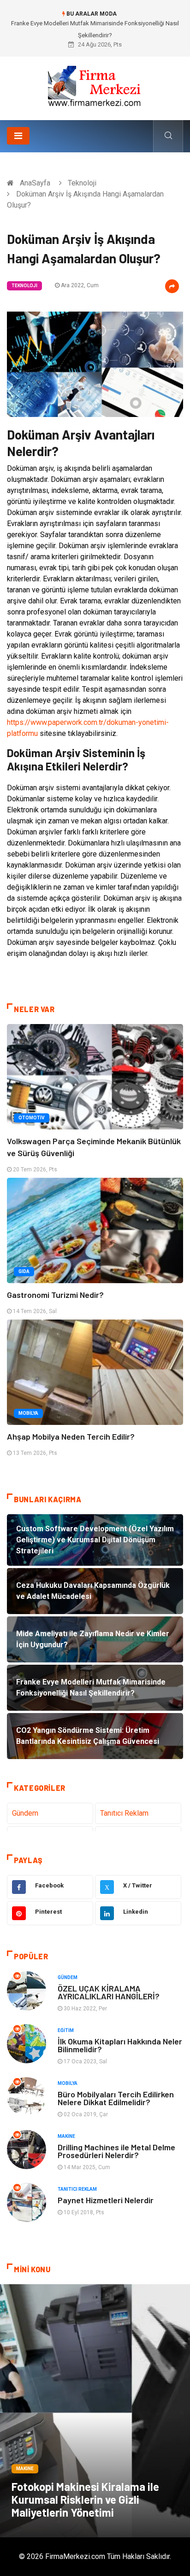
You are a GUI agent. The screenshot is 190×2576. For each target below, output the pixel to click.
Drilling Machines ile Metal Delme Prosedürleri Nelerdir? (116, 2151)
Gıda (24, 1271)
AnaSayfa (35, 183)
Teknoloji (82, 183)
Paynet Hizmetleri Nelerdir (106, 2200)
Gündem (25, 1813)
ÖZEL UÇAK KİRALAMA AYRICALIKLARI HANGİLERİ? (109, 1992)
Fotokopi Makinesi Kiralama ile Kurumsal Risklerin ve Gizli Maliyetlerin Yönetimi (85, 2499)
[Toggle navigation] (18, 136)
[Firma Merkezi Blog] (95, 85)
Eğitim (66, 2030)
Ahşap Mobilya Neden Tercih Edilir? (71, 1436)
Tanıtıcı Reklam (124, 1813)
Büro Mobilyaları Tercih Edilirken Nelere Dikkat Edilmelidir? (116, 2098)
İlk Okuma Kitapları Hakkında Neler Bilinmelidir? (120, 2045)
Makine (66, 2136)
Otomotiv (32, 1118)
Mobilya (28, 1413)
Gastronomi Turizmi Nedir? (55, 1295)
